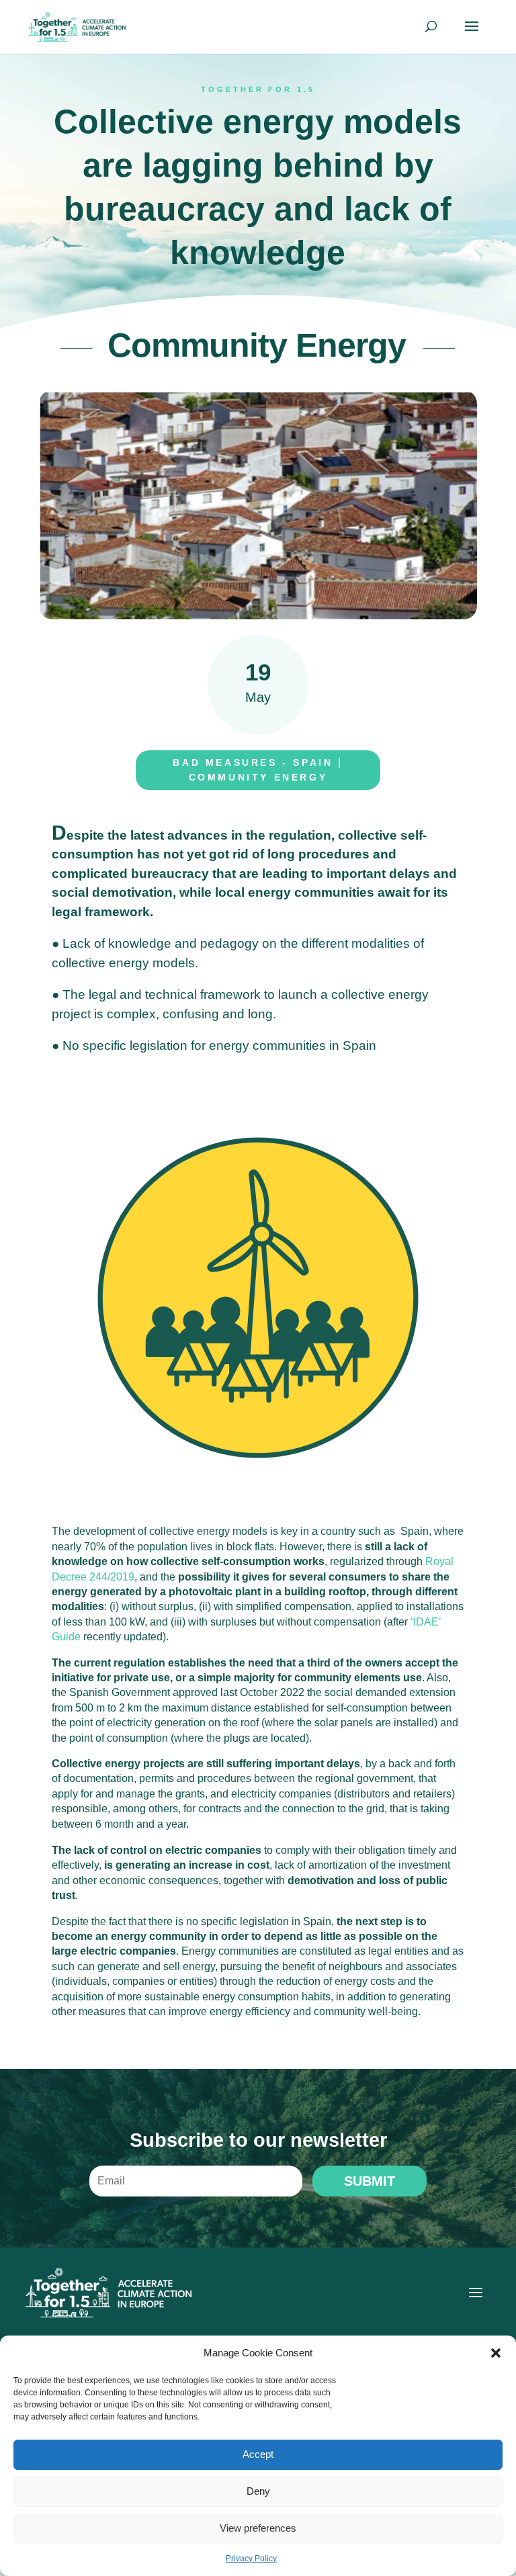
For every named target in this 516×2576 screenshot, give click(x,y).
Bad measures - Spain (253, 762)
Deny (258, 2491)
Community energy (258, 777)
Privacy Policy (251, 2559)
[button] (496, 2353)
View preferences (258, 2528)
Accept (258, 2454)
